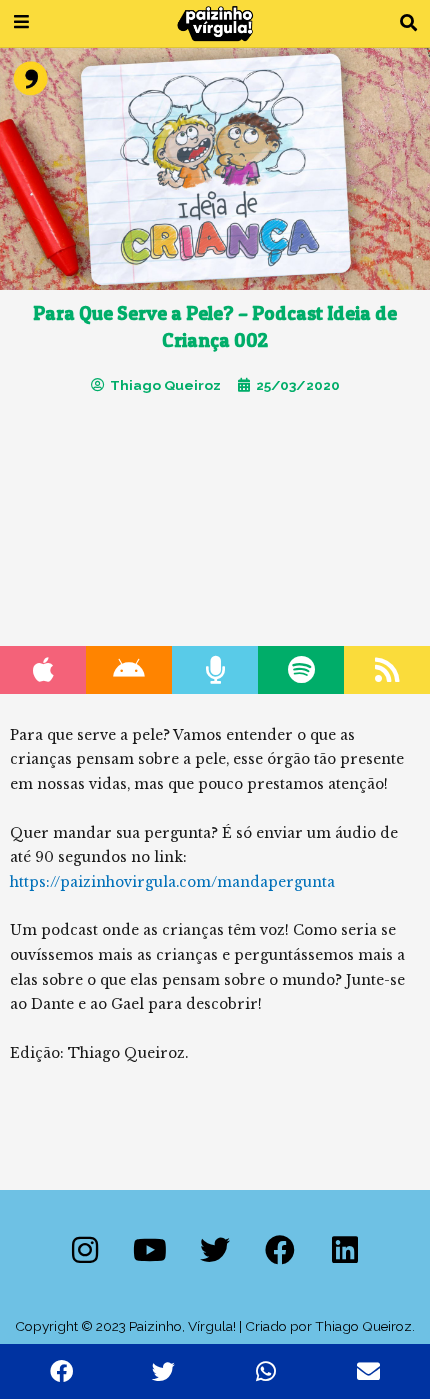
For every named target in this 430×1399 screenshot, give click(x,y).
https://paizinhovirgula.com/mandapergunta (172, 882)
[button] (408, 23)
